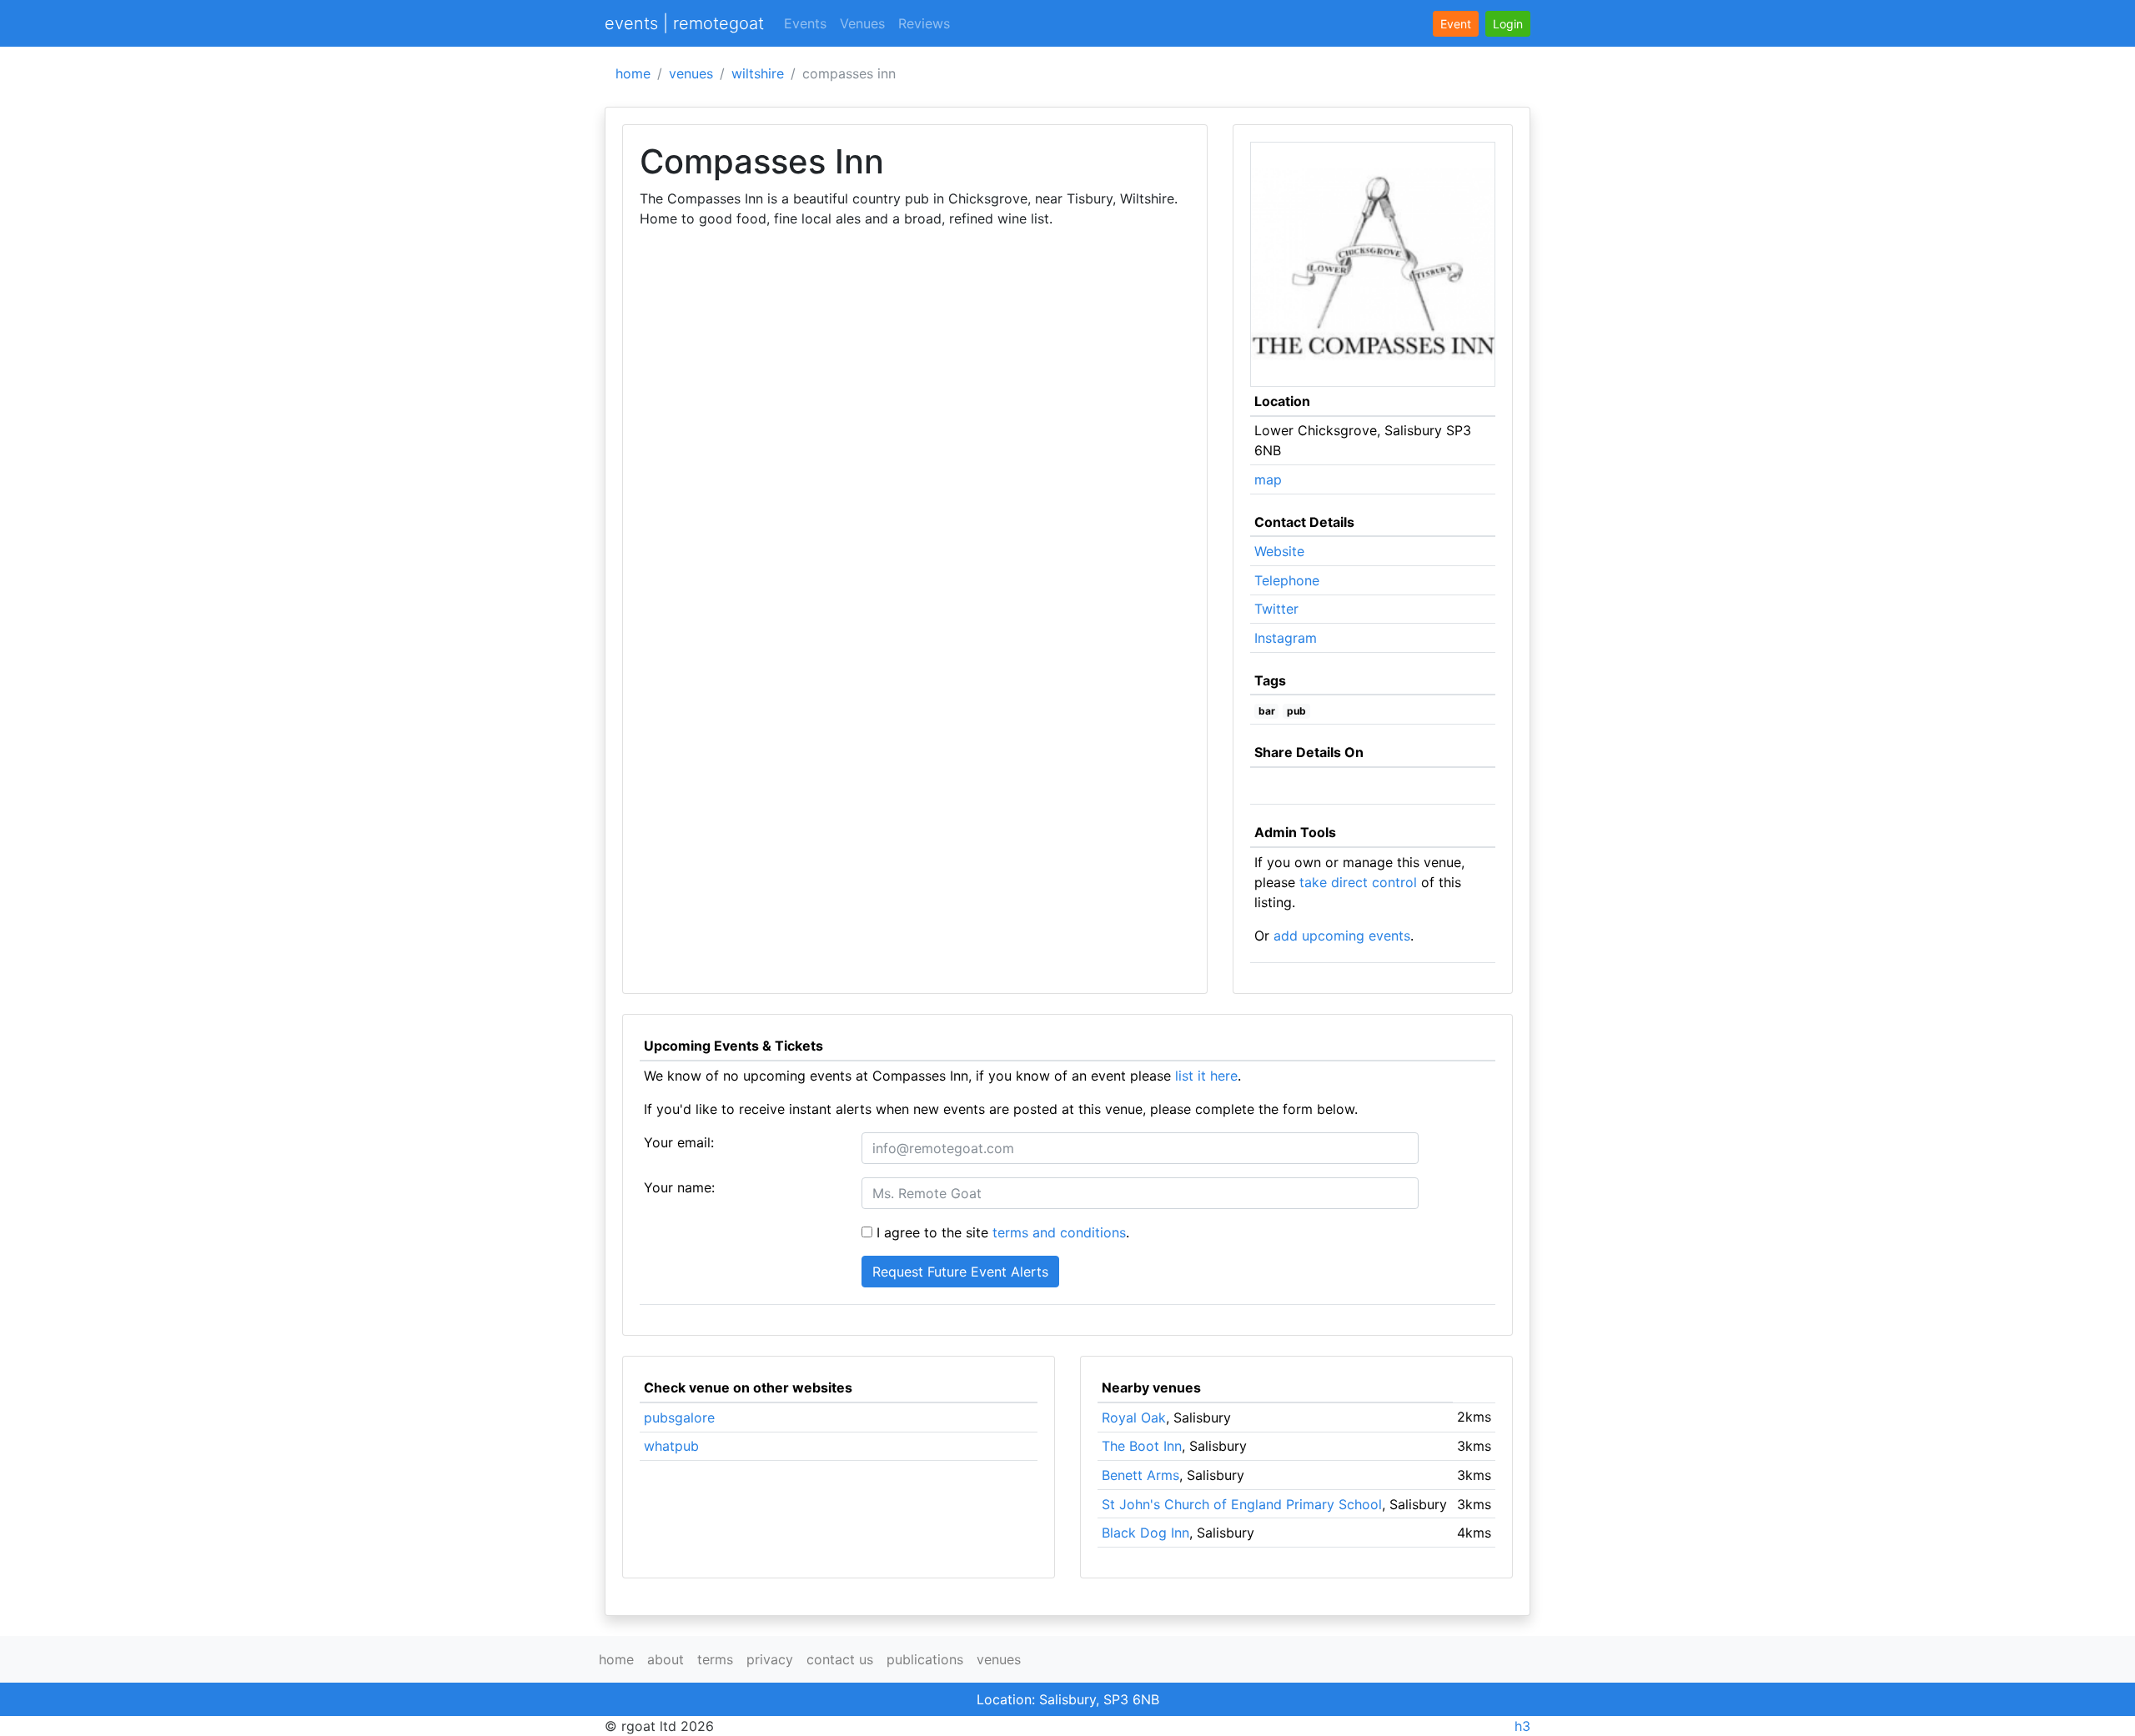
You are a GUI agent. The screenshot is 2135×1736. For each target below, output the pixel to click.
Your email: (679, 1142)
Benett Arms (1140, 1475)
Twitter (1276, 609)
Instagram (1286, 638)
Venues (862, 23)
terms (715, 1659)
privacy (770, 1659)
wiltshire (758, 73)
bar (1267, 711)
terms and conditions (1059, 1232)
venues (691, 73)
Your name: (679, 1187)
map (1268, 479)
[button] (1508, 24)
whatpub (671, 1446)
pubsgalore (679, 1417)
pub (1296, 711)
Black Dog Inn (1145, 1533)
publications (925, 1659)
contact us (840, 1659)
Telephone (1287, 580)
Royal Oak (1134, 1417)
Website (1279, 551)
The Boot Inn (1142, 1446)
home (633, 73)
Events (805, 23)
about (666, 1659)
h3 (1522, 1726)
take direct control (1358, 882)
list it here (1206, 1076)
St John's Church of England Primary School (1242, 1504)
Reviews (924, 23)
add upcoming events (1342, 936)
